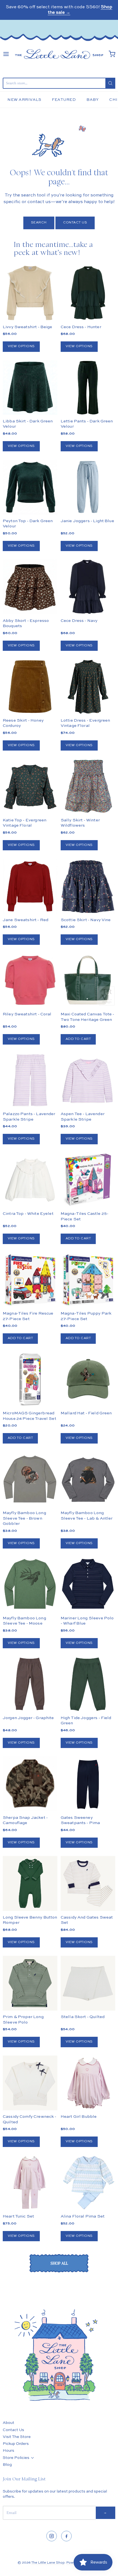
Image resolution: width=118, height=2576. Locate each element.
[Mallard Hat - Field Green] (88, 1379)
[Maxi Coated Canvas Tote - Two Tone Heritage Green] (88, 981)
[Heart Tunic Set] (30, 2183)
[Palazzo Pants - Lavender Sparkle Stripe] (30, 1080)
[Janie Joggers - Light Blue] (88, 487)
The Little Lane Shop (48, 2563)
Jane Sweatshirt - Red (26, 920)
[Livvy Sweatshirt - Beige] (30, 293)
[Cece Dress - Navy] (88, 587)
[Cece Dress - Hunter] (88, 293)
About (9, 2423)
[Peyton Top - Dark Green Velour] (30, 487)
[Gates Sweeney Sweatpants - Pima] (88, 1784)
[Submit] (110, 83)
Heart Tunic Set (18, 2216)
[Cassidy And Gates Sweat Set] (88, 1883)
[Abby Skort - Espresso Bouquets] (30, 587)
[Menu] (6, 54)
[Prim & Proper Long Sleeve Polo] (30, 1983)
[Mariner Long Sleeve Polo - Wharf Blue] (88, 1584)
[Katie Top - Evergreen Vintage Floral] (30, 786)
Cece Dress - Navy (79, 621)
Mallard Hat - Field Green (86, 1413)
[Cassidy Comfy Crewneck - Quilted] (30, 2083)
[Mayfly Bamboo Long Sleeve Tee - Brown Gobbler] (30, 1479)
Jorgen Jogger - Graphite (28, 1718)
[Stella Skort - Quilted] (88, 1983)
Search (39, 223)
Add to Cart (78, 1039)
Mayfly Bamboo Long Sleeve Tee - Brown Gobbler (24, 1518)
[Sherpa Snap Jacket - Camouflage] (30, 1797)
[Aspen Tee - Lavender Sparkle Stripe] (88, 1080)
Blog (7, 2465)
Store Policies (16, 2458)
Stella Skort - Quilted (83, 2017)
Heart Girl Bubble (79, 2117)
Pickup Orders (16, 2444)
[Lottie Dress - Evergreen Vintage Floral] (88, 687)
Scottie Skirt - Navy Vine (86, 920)
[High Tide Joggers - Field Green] (88, 1684)
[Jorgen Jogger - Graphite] (30, 1684)
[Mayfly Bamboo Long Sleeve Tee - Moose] (30, 1584)
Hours (9, 2451)
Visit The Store (17, 2437)
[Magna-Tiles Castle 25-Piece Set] (88, 1180)
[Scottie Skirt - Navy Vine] (88, 886)
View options (21, 346)
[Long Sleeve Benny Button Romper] (30, 1883)
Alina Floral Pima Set (83, 2216)
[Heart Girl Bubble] (88, 2083)
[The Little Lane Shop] (59, 54)
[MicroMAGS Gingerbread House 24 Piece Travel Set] (30, 1379)
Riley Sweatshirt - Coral (27, 1014)
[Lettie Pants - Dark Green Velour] (88, 388)
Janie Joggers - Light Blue (87, 521)
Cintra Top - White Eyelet (28, 1214)
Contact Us (75, 223)
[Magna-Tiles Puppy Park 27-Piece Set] (88, 1280)
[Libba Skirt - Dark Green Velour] (30, 388)
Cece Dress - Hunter (81, 327)
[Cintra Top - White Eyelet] (30, 1180)
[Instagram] (52, 2536)
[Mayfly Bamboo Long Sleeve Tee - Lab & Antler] (88, 1479)
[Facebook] (66, 2536)
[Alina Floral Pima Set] (88, 2183)
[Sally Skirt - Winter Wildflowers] (88, 786)
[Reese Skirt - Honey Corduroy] (30, 687)
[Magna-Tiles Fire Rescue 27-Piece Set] (30, 1280)
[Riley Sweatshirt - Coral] (30, 981)
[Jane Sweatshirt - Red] (30, 886)
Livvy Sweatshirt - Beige (28, 327)
